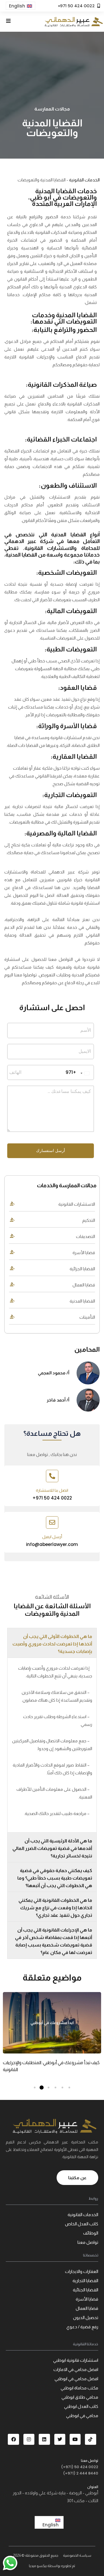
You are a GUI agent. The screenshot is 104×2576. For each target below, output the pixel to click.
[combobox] (80, 1073)
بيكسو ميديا (38, 2566)
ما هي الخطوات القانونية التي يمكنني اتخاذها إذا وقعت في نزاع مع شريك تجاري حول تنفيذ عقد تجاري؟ (55, 1908)
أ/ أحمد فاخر (58, 1400)
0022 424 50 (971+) (80, 2467)
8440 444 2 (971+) (81, 2473)
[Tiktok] (90, 2439)
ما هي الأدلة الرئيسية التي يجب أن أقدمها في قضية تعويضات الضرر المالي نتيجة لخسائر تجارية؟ (52, 1848)
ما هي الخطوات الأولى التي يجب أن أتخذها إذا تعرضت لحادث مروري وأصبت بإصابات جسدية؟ (52, 1644)
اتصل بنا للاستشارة (52, 1490)
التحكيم (89, 1220)
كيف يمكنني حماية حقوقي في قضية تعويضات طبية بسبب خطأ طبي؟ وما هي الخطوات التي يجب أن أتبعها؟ (55, 1878)
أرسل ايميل (52, 1537)
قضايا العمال (84, 1285)
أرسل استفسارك (51, 1151)
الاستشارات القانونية (77, 1204)
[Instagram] (29, 2439)
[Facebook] (13, 2439)
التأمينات (87, 1317)
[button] (52, 1643)
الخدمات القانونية (84, 180)
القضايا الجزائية (82, 1269)
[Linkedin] (44, 2439)
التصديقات (86, 1236)
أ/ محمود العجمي (54, 1373)
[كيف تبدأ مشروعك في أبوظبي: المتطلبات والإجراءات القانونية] (52, 2023)
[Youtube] (75, 2439)
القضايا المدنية (82, 1301)
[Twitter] (60, 2439)
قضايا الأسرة (84, 1253)
